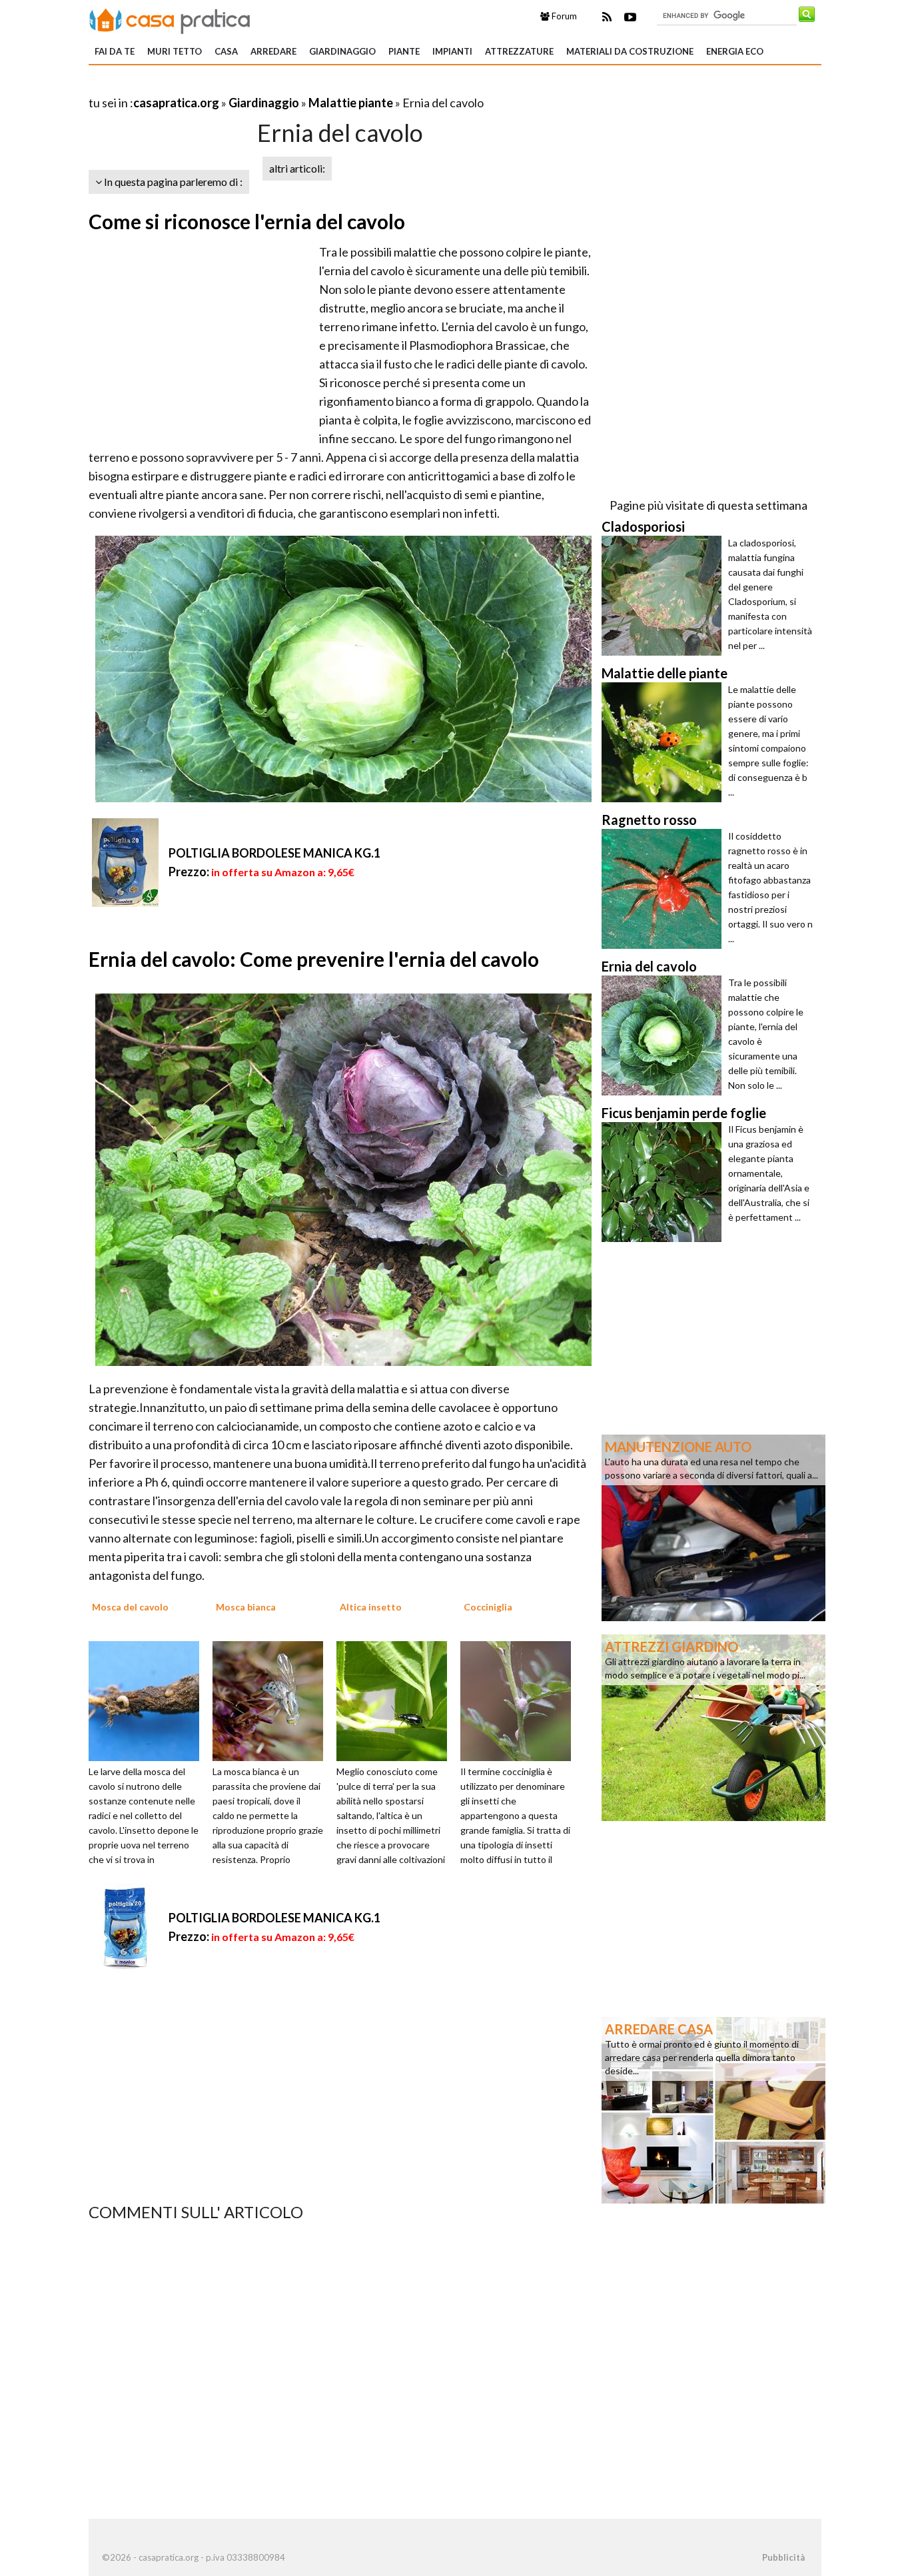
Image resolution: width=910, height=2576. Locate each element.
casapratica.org (176, 103)
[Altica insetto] (396, 1700)
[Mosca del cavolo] (149, 1700)
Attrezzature (519, 51)
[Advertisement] (244, 86)
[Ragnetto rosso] (665, 889)
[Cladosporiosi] (665, 596)
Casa (226, 51)
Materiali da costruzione (630, 51)
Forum (563, 16)
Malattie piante (351, 103)
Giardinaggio (342, 51)
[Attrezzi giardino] (713, 1726)
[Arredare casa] (713, 2109)
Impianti (452, 51)
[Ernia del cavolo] (665, 1035)
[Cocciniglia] (520, 1700)
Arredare (273, 51)
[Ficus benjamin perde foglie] (665, 1182)
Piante (404, 51)
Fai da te (115, 51)
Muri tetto (175, 51)
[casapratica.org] (170, 19)
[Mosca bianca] (272, 1700)
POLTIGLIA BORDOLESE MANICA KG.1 (274, 853)
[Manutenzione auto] (713, 1527)
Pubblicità (783, 2557)
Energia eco (735, 51)
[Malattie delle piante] (665, 742)
